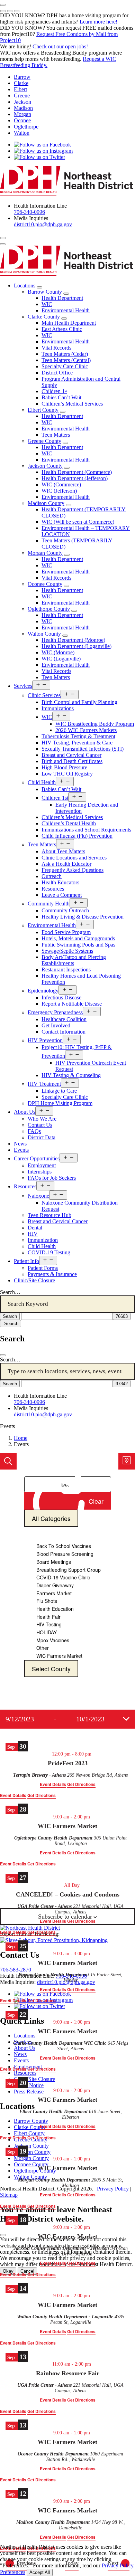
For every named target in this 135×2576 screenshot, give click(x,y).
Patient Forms (43, 1268)
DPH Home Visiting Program (60, 1103)
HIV (33, 1234)
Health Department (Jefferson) (75, 478)
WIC (47, 304)
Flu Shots (47, 1601)
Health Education (55, 1609)
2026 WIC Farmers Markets (86, 730)
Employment (42, 1165)
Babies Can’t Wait (61, 397)
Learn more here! (98, 22)
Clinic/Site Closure (34, 1280)
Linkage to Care (59, 1091)
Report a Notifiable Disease (72, 1004)
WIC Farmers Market (59, 1656)
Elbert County (43, 410)
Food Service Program (66, 932)
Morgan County (45, 553)
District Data (42, 1137)
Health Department (62, 298)
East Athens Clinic (62, 329)
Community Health (49, 904)
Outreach (52, 876)
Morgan (22, 114)
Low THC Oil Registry (67, 774)
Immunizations (58, 708)
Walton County (44, 634)
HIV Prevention (45, 1040)
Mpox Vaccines (53, 1640)
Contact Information (64, 1032)
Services (23, 686)
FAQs (34, 1131)
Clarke (21, 83)
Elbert (20, 89)
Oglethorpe (26, 127)
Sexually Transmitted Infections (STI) (83, 749)
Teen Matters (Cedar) (65, 354)
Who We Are (42, 1119)
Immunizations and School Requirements (86, 830)
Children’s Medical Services (72, 404)
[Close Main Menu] (3, 244)
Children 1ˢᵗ (54, 391)
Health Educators (60, 882)
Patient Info (26, 1261)
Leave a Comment (62, 895)
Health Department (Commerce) (77, 472)
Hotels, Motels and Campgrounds (78, 938)
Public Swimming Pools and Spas (78, 945)
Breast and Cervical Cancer (71, 755)
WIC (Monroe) (58, 652)
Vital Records (56, 348)
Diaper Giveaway (55, 1585)
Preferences (13, 2572)
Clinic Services (44, 695)
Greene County (44, 441)
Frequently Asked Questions (73, 870)
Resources (53, 889)
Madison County (46, 503)
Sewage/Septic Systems (67, 951)
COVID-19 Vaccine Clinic (63, 1577)
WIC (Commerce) (61, 484)
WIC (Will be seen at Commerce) (78, 522)
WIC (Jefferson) (59, 491)
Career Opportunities (37, 1158)
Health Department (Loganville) (76, 646)
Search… (10, 1292)
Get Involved (56, 1025)
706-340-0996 (29, 212)
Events (21, 1150)
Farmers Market (54, 1593)
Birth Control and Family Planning (79, 702)
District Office (57, 373)
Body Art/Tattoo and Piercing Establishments (74, 960)
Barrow (22, 77)
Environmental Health (66, 310)
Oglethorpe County (49, 609)
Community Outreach (65, 910)
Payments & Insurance (52, 1274)
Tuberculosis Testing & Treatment (78, 736)
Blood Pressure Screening (65, 1554)
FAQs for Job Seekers (52, 1178)
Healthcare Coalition (64, 1019)
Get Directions (42, 1795)
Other (43, 1648)
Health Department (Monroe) (73, 640)
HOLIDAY (47, 1632)
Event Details (13, 1795)
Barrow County (45, 292)
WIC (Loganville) (61, 659)
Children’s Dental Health (69, 823)
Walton (22, 133)
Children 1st (55, 798)
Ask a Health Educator (66, 864)
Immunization (43, 1240)
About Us (25, 1112)
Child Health (42, 782)
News (20, 1144)
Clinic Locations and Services (74, 858)
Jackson (22, 102)
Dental (35, 1228)
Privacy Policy (118, 2565)
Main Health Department (69, 323)
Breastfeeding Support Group (69, 1570)
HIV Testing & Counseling (71, 1075)
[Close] (3, 1355)
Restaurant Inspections (66, 969)
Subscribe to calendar (65, 1917)
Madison (23, 108)
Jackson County (45, 466)
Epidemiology (43, 991)
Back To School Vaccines (64, 1546)
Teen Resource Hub (49, 1215)
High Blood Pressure (64, 767)
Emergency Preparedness (55, 1012)
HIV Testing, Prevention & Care (77, 743)
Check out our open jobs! (60, 46)
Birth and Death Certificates (72, 761)
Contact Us (40, 1125)
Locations (25, 286)
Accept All (40, 2572)
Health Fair (48, 1617)
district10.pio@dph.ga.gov (43, 224)
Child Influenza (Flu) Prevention (77, 836)
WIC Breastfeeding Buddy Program (95, 724)
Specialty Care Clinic (65, 366)
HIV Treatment (44, 1084)
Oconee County (45, 584)
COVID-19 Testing (49, 1252)
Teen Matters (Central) (66, 360)
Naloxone (38, 1196)
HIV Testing (49, 1624)
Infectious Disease (61, 997)
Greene (22, 96)
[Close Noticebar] (3, 5)
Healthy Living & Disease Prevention (83, 917)
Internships (40, 1172)
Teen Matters (56, 435)
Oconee (22, 120)
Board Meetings (54, 1562)
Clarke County (44, 317)
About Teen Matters (63, 851)
